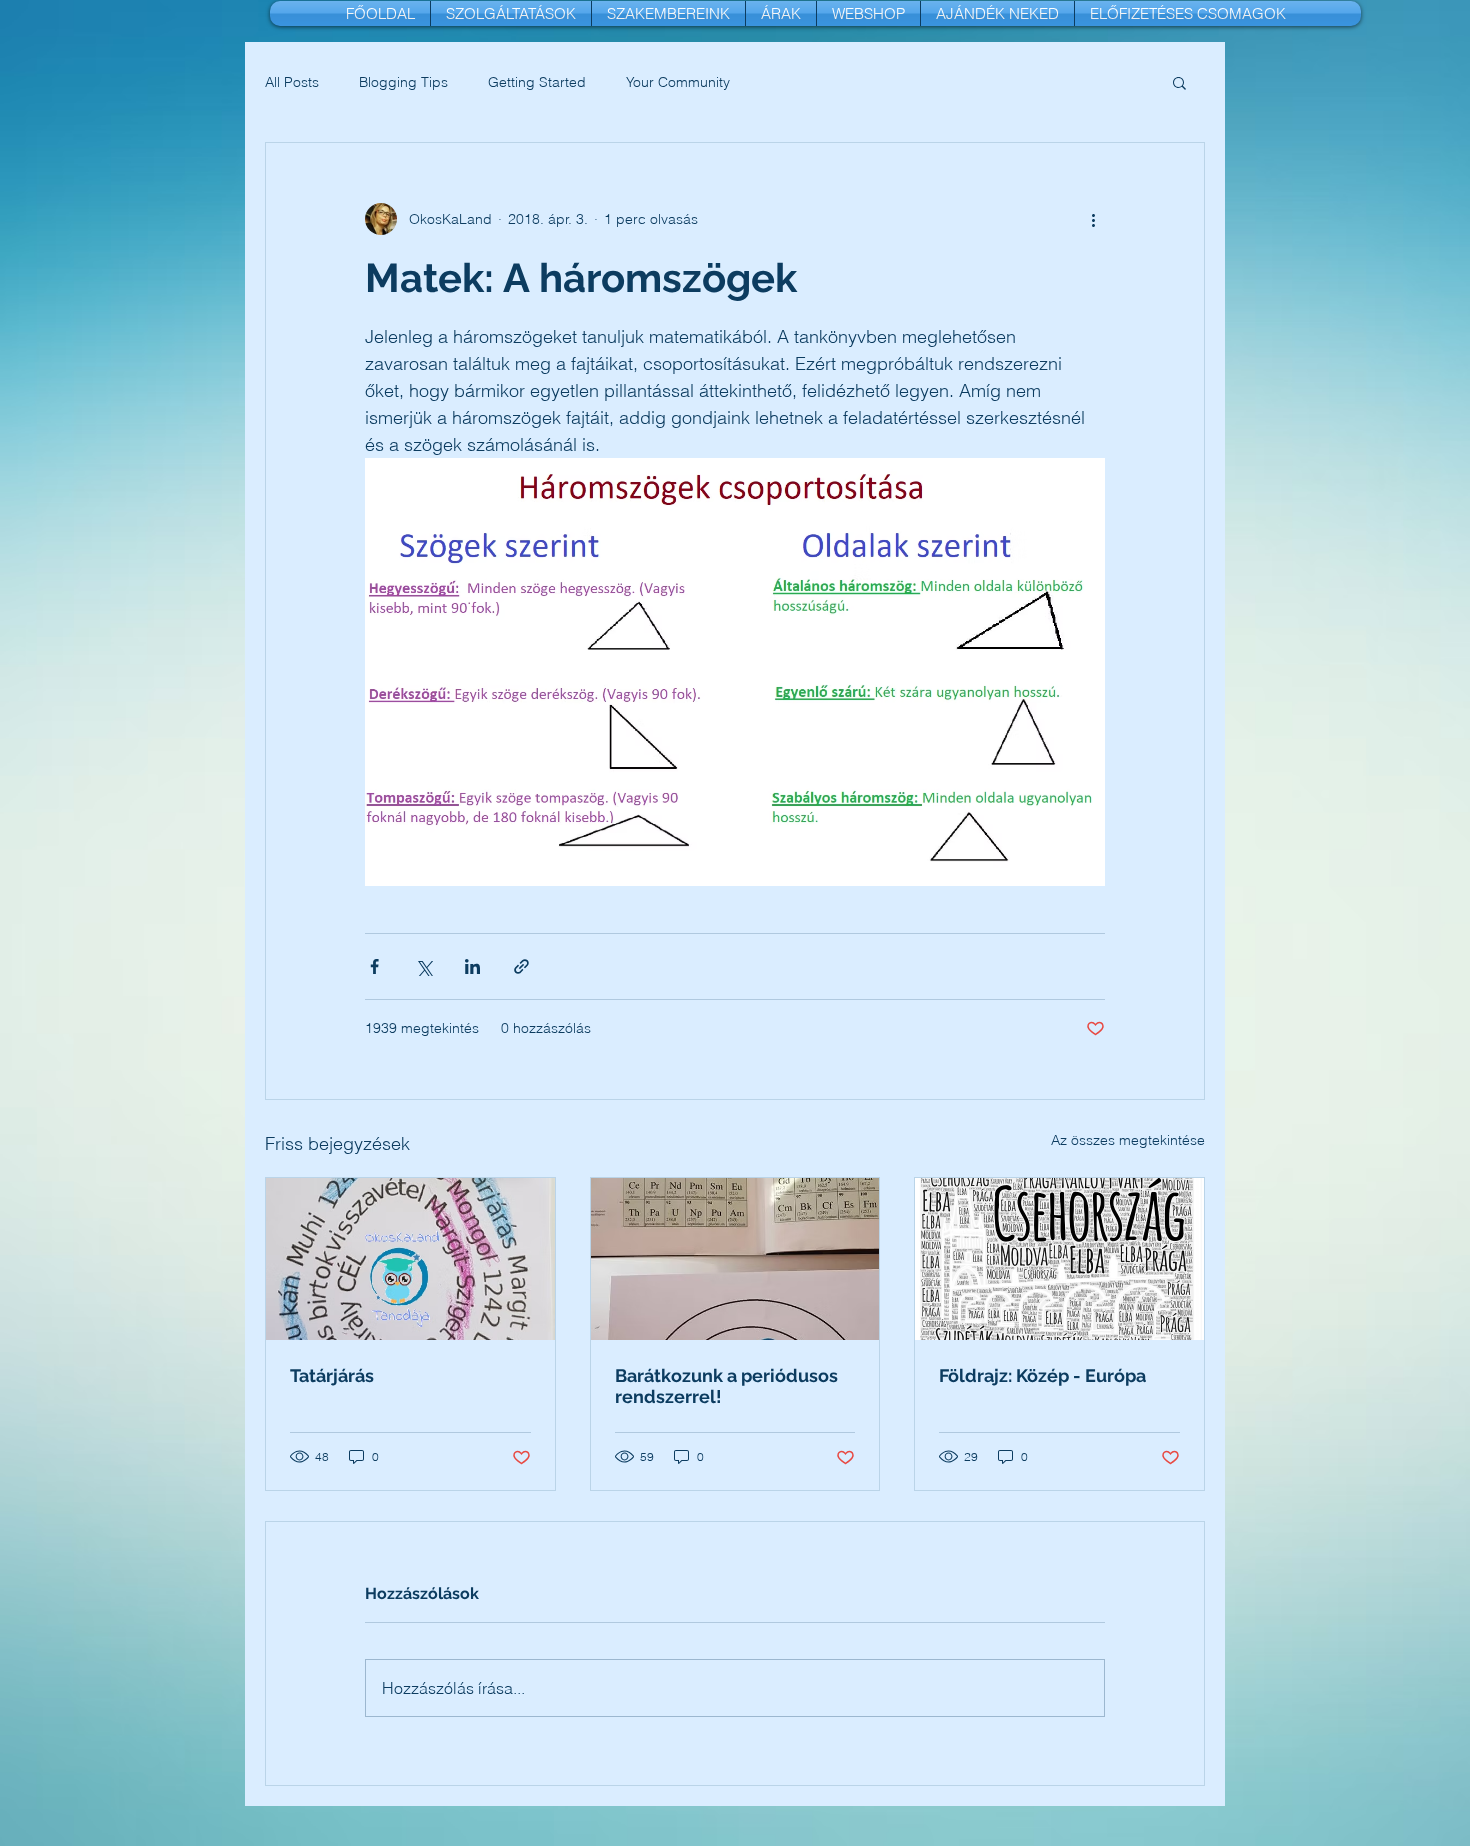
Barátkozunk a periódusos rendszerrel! (726, 1386)
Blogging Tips (403, 82)
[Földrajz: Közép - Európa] (1059, 1259)
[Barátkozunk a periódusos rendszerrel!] (735, 1259)
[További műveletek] (1093, 219)
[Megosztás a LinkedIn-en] (472, 966)
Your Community (678, 82)
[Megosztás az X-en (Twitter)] (423, 966)
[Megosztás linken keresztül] (521, 966)
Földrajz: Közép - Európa (1042, 1375)
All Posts (292, 82)
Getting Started (537, 82)
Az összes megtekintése (1128, 1140)
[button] (1179, 82)
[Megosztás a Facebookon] (374, 966)
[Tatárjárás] (410, 1259)
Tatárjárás (332, 1375)
